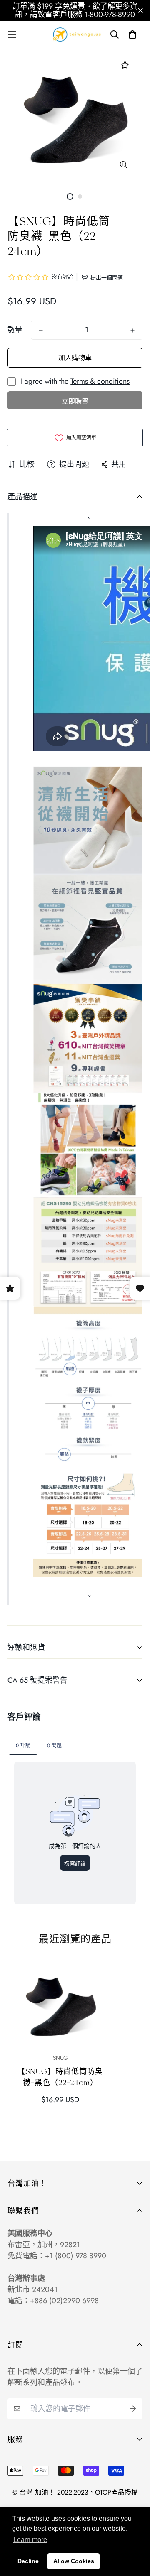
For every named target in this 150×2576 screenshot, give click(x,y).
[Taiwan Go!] (75, 34)
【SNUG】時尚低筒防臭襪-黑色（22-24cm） (60, 2077)
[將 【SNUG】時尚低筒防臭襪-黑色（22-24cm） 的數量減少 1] (41, 331)
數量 (15, 330)
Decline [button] (28, 2561)
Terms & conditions (100, 381)
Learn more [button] (30, 2540)
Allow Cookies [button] (74, 2561)
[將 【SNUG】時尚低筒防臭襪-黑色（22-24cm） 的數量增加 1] (132, 331)
